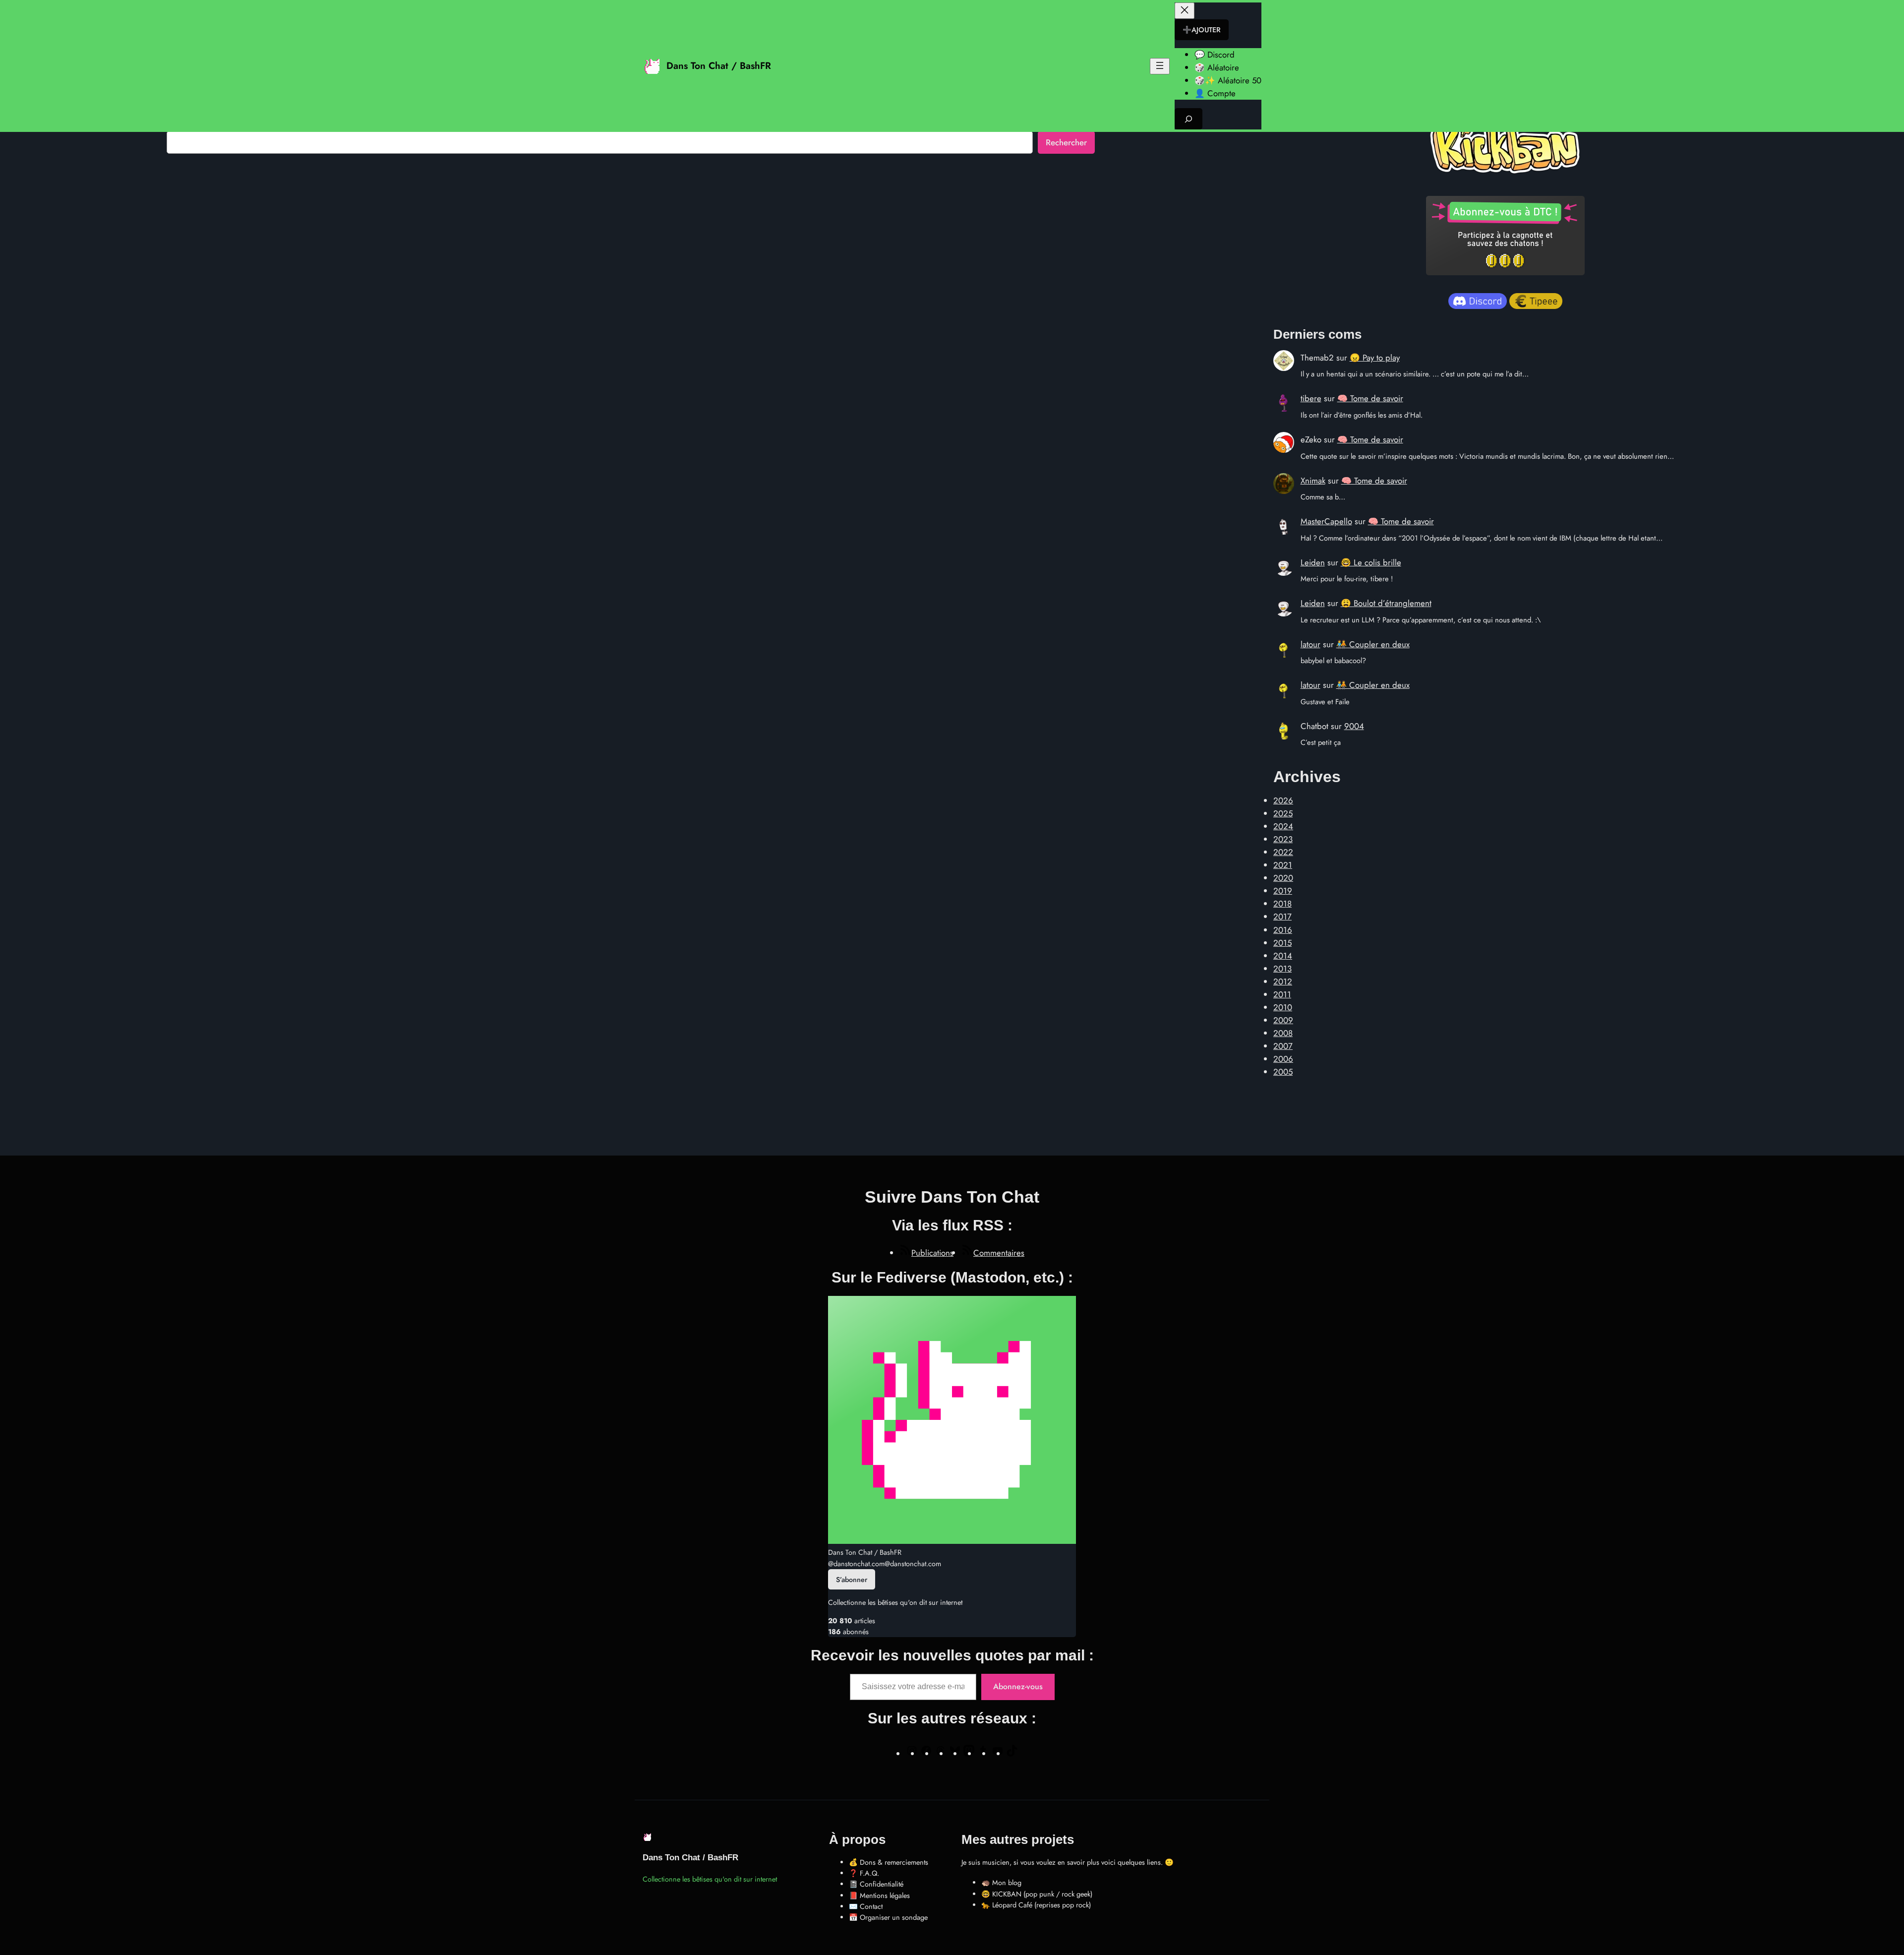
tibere (1311, 398)
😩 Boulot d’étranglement (1386, 603)
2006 (1283, 1059)
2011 (1282, 994)
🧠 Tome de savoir (1370, 398)
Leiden (1313, 562)
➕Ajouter (1202, 30)
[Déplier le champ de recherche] (1189, 119)
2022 (1283, 852)
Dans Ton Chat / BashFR (719, 65)
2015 (1282, 943)
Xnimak (1313, 481)
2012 (1283, 981)
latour (1310, 644)
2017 (1282, 916)
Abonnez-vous (1018, 1686)
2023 (1283, 839)
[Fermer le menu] (1185, 11)
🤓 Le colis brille (1371, 562)
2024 (1283, 826)
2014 (1283, 956)
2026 (1283, 800)
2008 (1283, 1033)
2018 (1282, 904)
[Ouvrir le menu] (1160, 66)
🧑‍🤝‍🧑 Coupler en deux (1373, 644)
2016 (1283, 930)
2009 (1283, 1020)
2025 (1283, 813)
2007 (1283, 1046)
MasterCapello (1326, 521)
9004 (1354, 726)
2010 (1283, 1007)
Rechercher (1066, 142)
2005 (1283, 1072)
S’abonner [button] (852, 1580)
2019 (1283, 891)
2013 (1282, 969)
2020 (1283, 878)
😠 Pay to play (1375, 358)
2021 (1283, 865)
